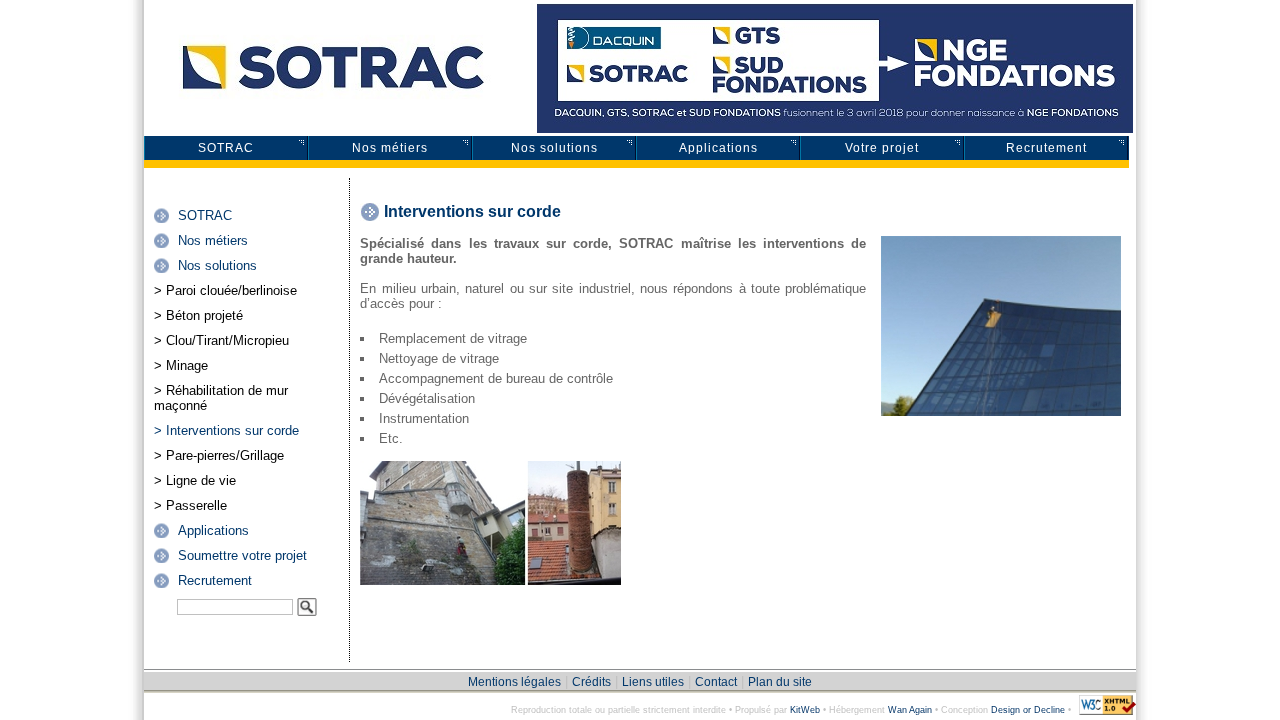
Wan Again (910, 710)
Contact (716, 682)
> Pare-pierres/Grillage (219, 455)
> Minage (181, 365)
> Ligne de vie (195, 480)
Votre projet (882, 148)
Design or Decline (1028, 710)
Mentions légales (514, 682)
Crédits (591, 682)
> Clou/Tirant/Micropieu (221, 340)
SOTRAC (226, 148)
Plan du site (780, 682)
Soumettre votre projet (242, 555)
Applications (718, 148)
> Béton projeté (198, 315)
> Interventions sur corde (226, 430)
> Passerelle (190, 505)
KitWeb (805, 710)
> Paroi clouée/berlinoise (225, 290)
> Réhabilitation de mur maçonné (221, 398)
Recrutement (1046, 148)
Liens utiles (653, 682)
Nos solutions (554, 148)
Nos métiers (390, 148)
